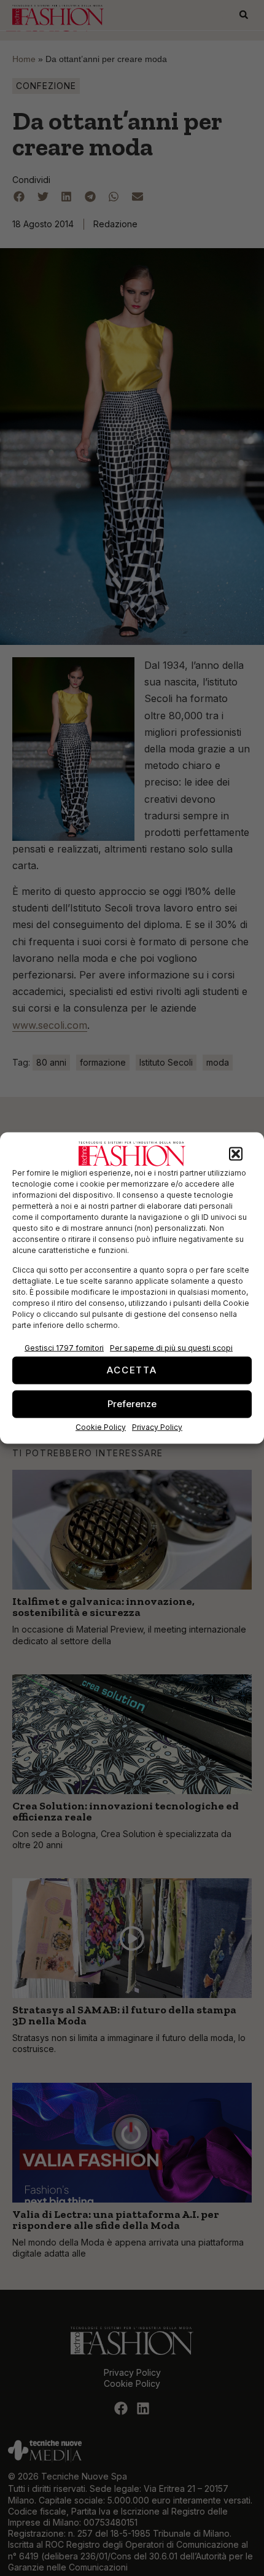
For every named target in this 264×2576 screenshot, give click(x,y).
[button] (236, 1154)
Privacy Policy (157, 1427)
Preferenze (132, 1404)
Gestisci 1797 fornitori (64, 1347)
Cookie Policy (101, 1427)
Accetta (132, 1370)
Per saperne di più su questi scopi (171, 1347)
